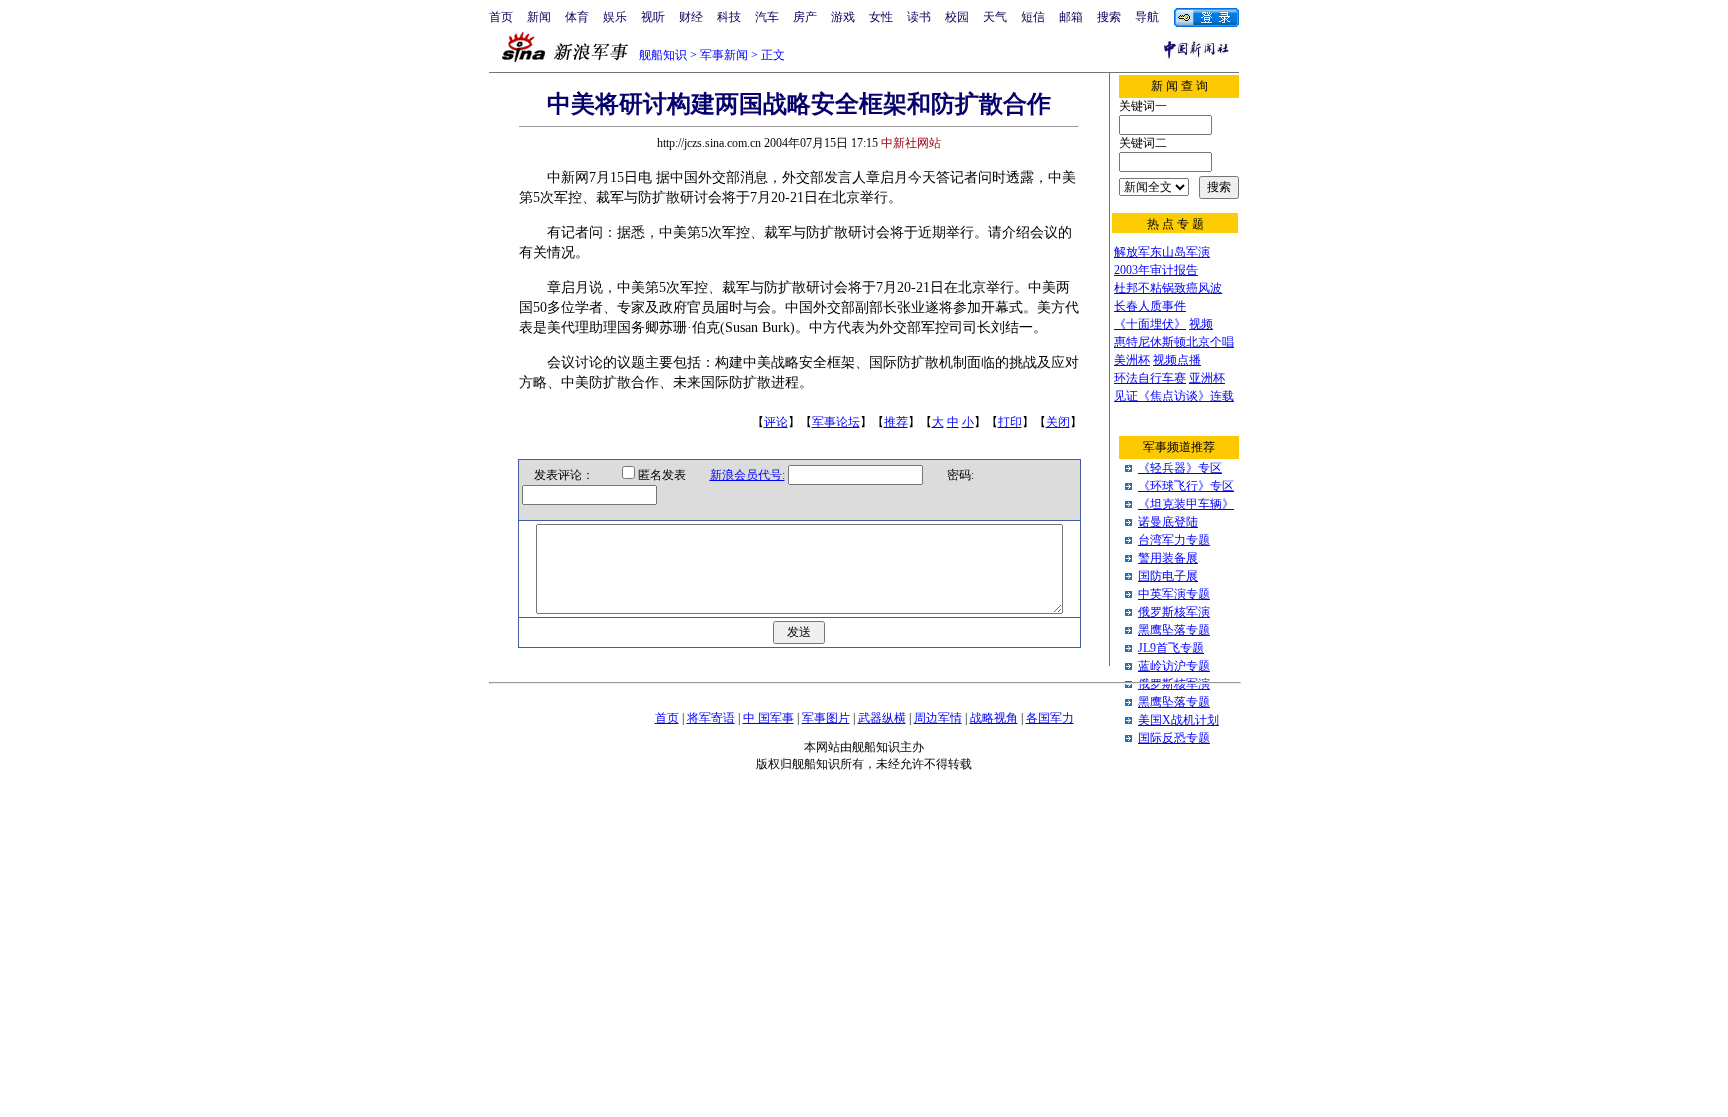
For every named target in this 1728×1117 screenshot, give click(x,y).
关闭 (1058, 422)
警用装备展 (1168, 558)
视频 (1201, 324)
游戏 (843, 17)
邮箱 (1071, 17)
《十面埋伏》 (1150, 324)
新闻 (539, 17)
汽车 (767, 17)
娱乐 (615, 17)
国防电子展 (1168, 576)
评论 (776, 422)
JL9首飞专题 (1171, 648)
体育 (577, 17)
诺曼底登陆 (1168, 522)
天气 (995, 17)
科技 (729, 17)
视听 (653, 17)
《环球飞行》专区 (1186, 486)
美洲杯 (1132, 360)
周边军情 (938, 718)
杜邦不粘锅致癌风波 (1168, 288)
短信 (1033, 17)
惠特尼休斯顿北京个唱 (1174, 342)
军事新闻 (724, 55)
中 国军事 (768, 718)
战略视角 (994, 718)
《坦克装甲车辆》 (1186, 504)
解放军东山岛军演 (1162, 252)
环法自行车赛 (1150, 378)
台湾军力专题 (1174, 540)
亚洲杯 (1207, 378)
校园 (957, 17)
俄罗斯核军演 (1174, 612)
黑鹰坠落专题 (1174, 630)
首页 (501, 17)
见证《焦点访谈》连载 (1174, 396)
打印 (1010, 422)
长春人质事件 (1150, 306)
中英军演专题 (1174, 594)
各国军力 (1050, 718)
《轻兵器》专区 (1180, 468)
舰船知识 (663, 55)
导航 (1147, 17)
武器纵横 (882, 718)
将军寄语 (711, 718)
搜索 (1109, 17)
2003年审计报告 (1156, 270)
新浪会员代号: (747, 475)
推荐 (896, 422)
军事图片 (826, 718)
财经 (691, 17)
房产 (805, 17)
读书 (919, 17)
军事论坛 (836, 422)
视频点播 (1177, 360)
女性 (881, 17)
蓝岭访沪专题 (1174, 666)
